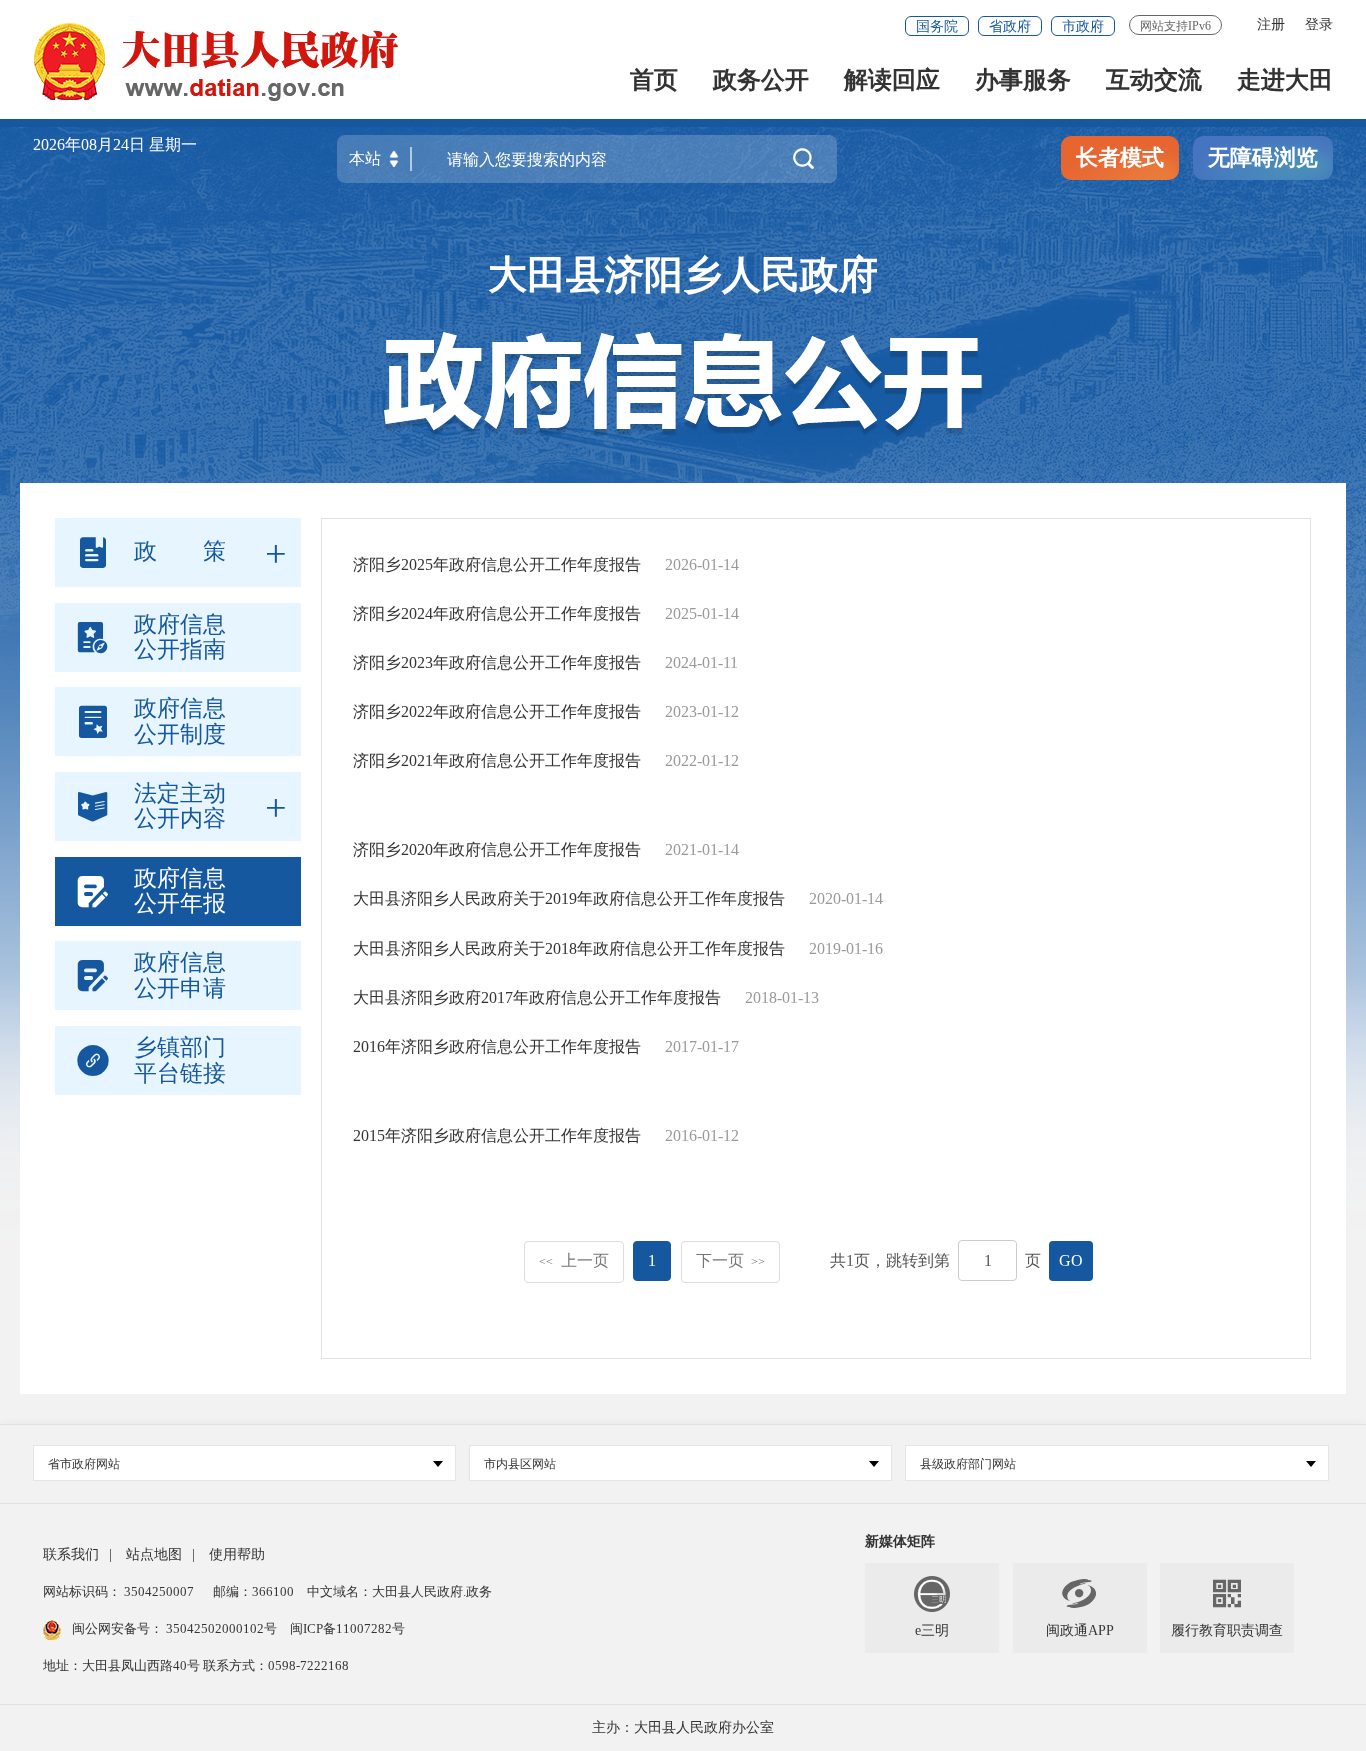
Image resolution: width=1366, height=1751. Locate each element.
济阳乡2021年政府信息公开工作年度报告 (497, 760)
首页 (654, 81)
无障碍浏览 (1263, 157)
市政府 (1083, 26)
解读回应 (892, 81)
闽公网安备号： (174, 1628)
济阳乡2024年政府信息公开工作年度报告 (497, 613)
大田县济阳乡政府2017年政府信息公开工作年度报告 (537, 997)
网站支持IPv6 (1175, 26)
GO (1071, 1260)
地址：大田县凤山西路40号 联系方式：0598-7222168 (196, 1665)
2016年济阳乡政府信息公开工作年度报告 (497, 1046)
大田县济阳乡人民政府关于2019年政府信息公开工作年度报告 (569, 898)
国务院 (937, 26)
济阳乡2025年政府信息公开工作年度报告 (497, 564)
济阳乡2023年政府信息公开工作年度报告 (497, 662)
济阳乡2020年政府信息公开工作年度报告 (497, 849)
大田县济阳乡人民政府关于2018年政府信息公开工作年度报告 (569, 948)
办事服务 (1023, 81)
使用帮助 (237, 1554)
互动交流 (1154, 81)
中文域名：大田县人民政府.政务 (399, 1591)
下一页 (731, 1260)
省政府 (1010, 26)
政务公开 (761, 81)
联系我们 (71, 1554)
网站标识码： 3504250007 (118, 1591)
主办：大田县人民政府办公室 (683, 1727)
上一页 (574, 1260)
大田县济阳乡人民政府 (683, 275)
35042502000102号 (221, 1628)
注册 (1271, 24)
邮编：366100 (252, 1591)
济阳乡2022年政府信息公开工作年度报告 (497, 711)
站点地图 (154, 1554)
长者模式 (1120, 157)
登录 (1319, 24)
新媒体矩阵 (900, 1541)
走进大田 (1285, 81)
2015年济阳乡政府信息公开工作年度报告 (497, 1135)
